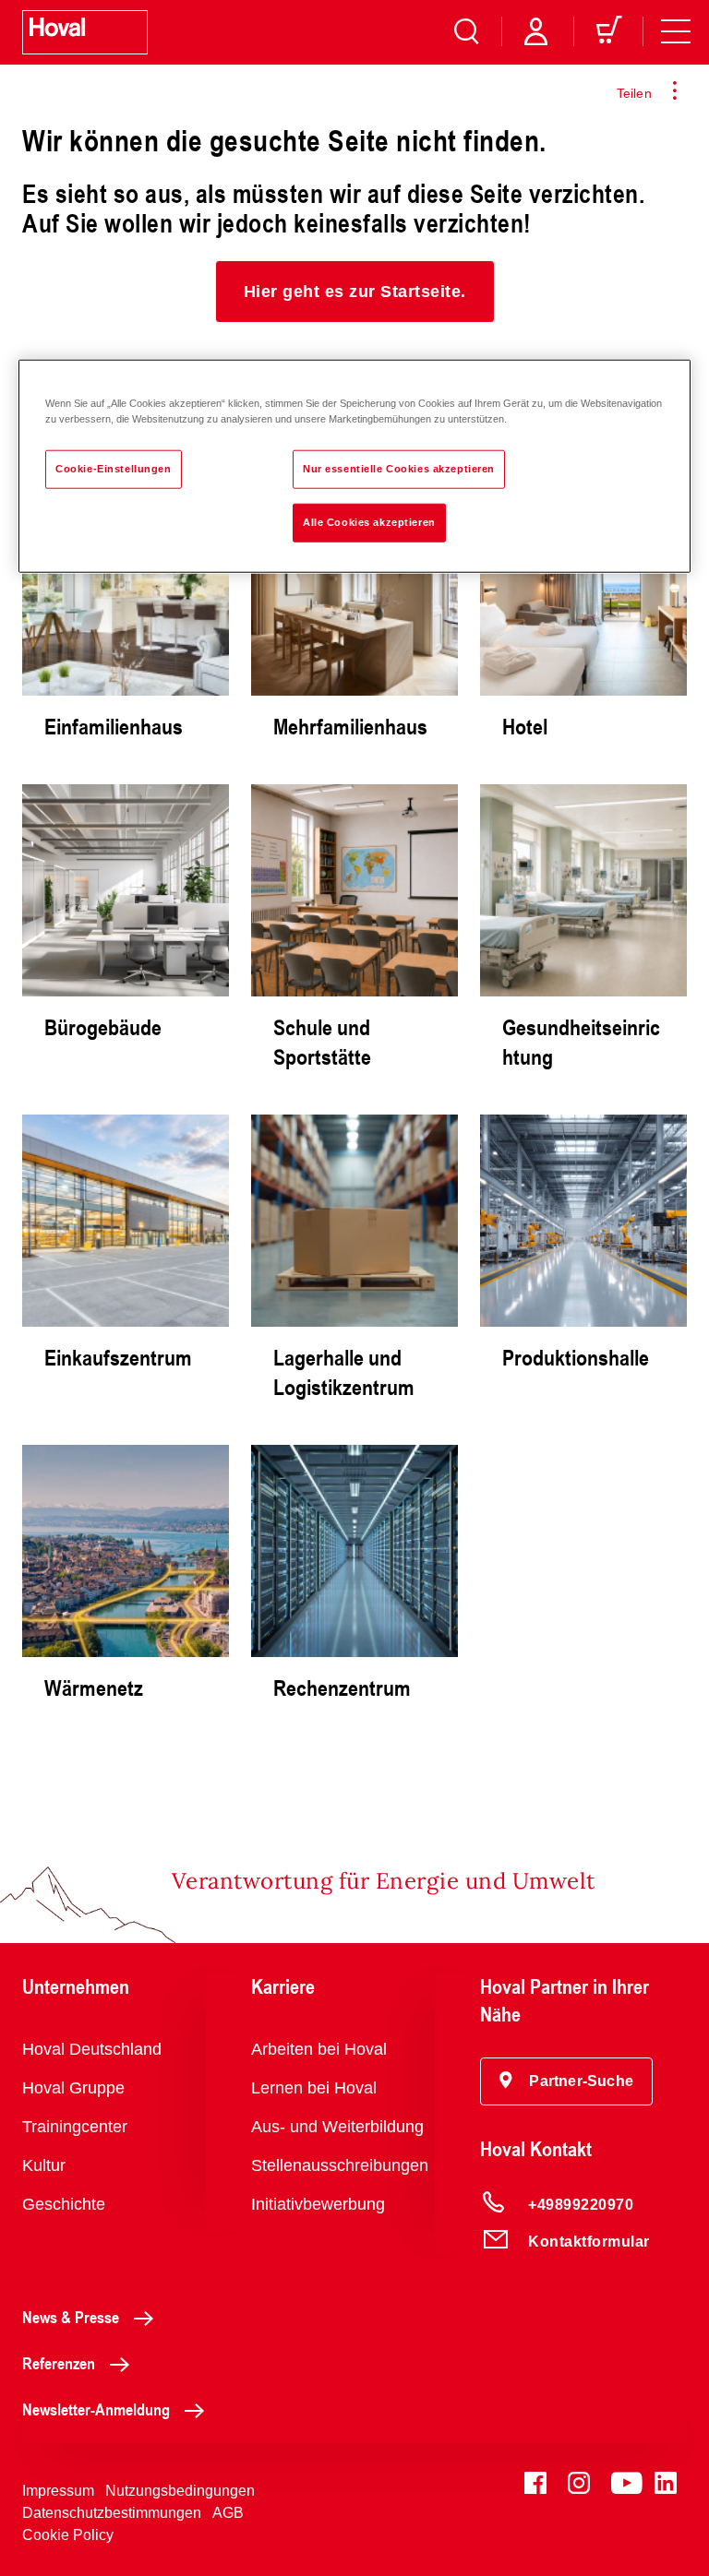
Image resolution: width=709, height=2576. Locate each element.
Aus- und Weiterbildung (337, 2127)
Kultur (44, 2165)
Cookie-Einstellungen (113, 469)
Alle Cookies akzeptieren (369, 522)
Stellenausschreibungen (340, 2165)
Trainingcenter (75, 2127)
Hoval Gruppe (73, 2088)
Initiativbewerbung (318, 2204)
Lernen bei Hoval (314, 2088)
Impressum (58, 2491)
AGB (228, 2513)
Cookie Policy (68, 2535)
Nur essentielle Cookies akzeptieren (399, 469)
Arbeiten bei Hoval (319, 2049)
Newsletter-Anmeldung (96, 2409)
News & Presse (71, 2317)
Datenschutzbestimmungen (112, 2513)
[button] (355, 292)
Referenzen (59, 2363)
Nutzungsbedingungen (180, 2491)
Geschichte (64, 2204)
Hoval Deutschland (92, 2049)
